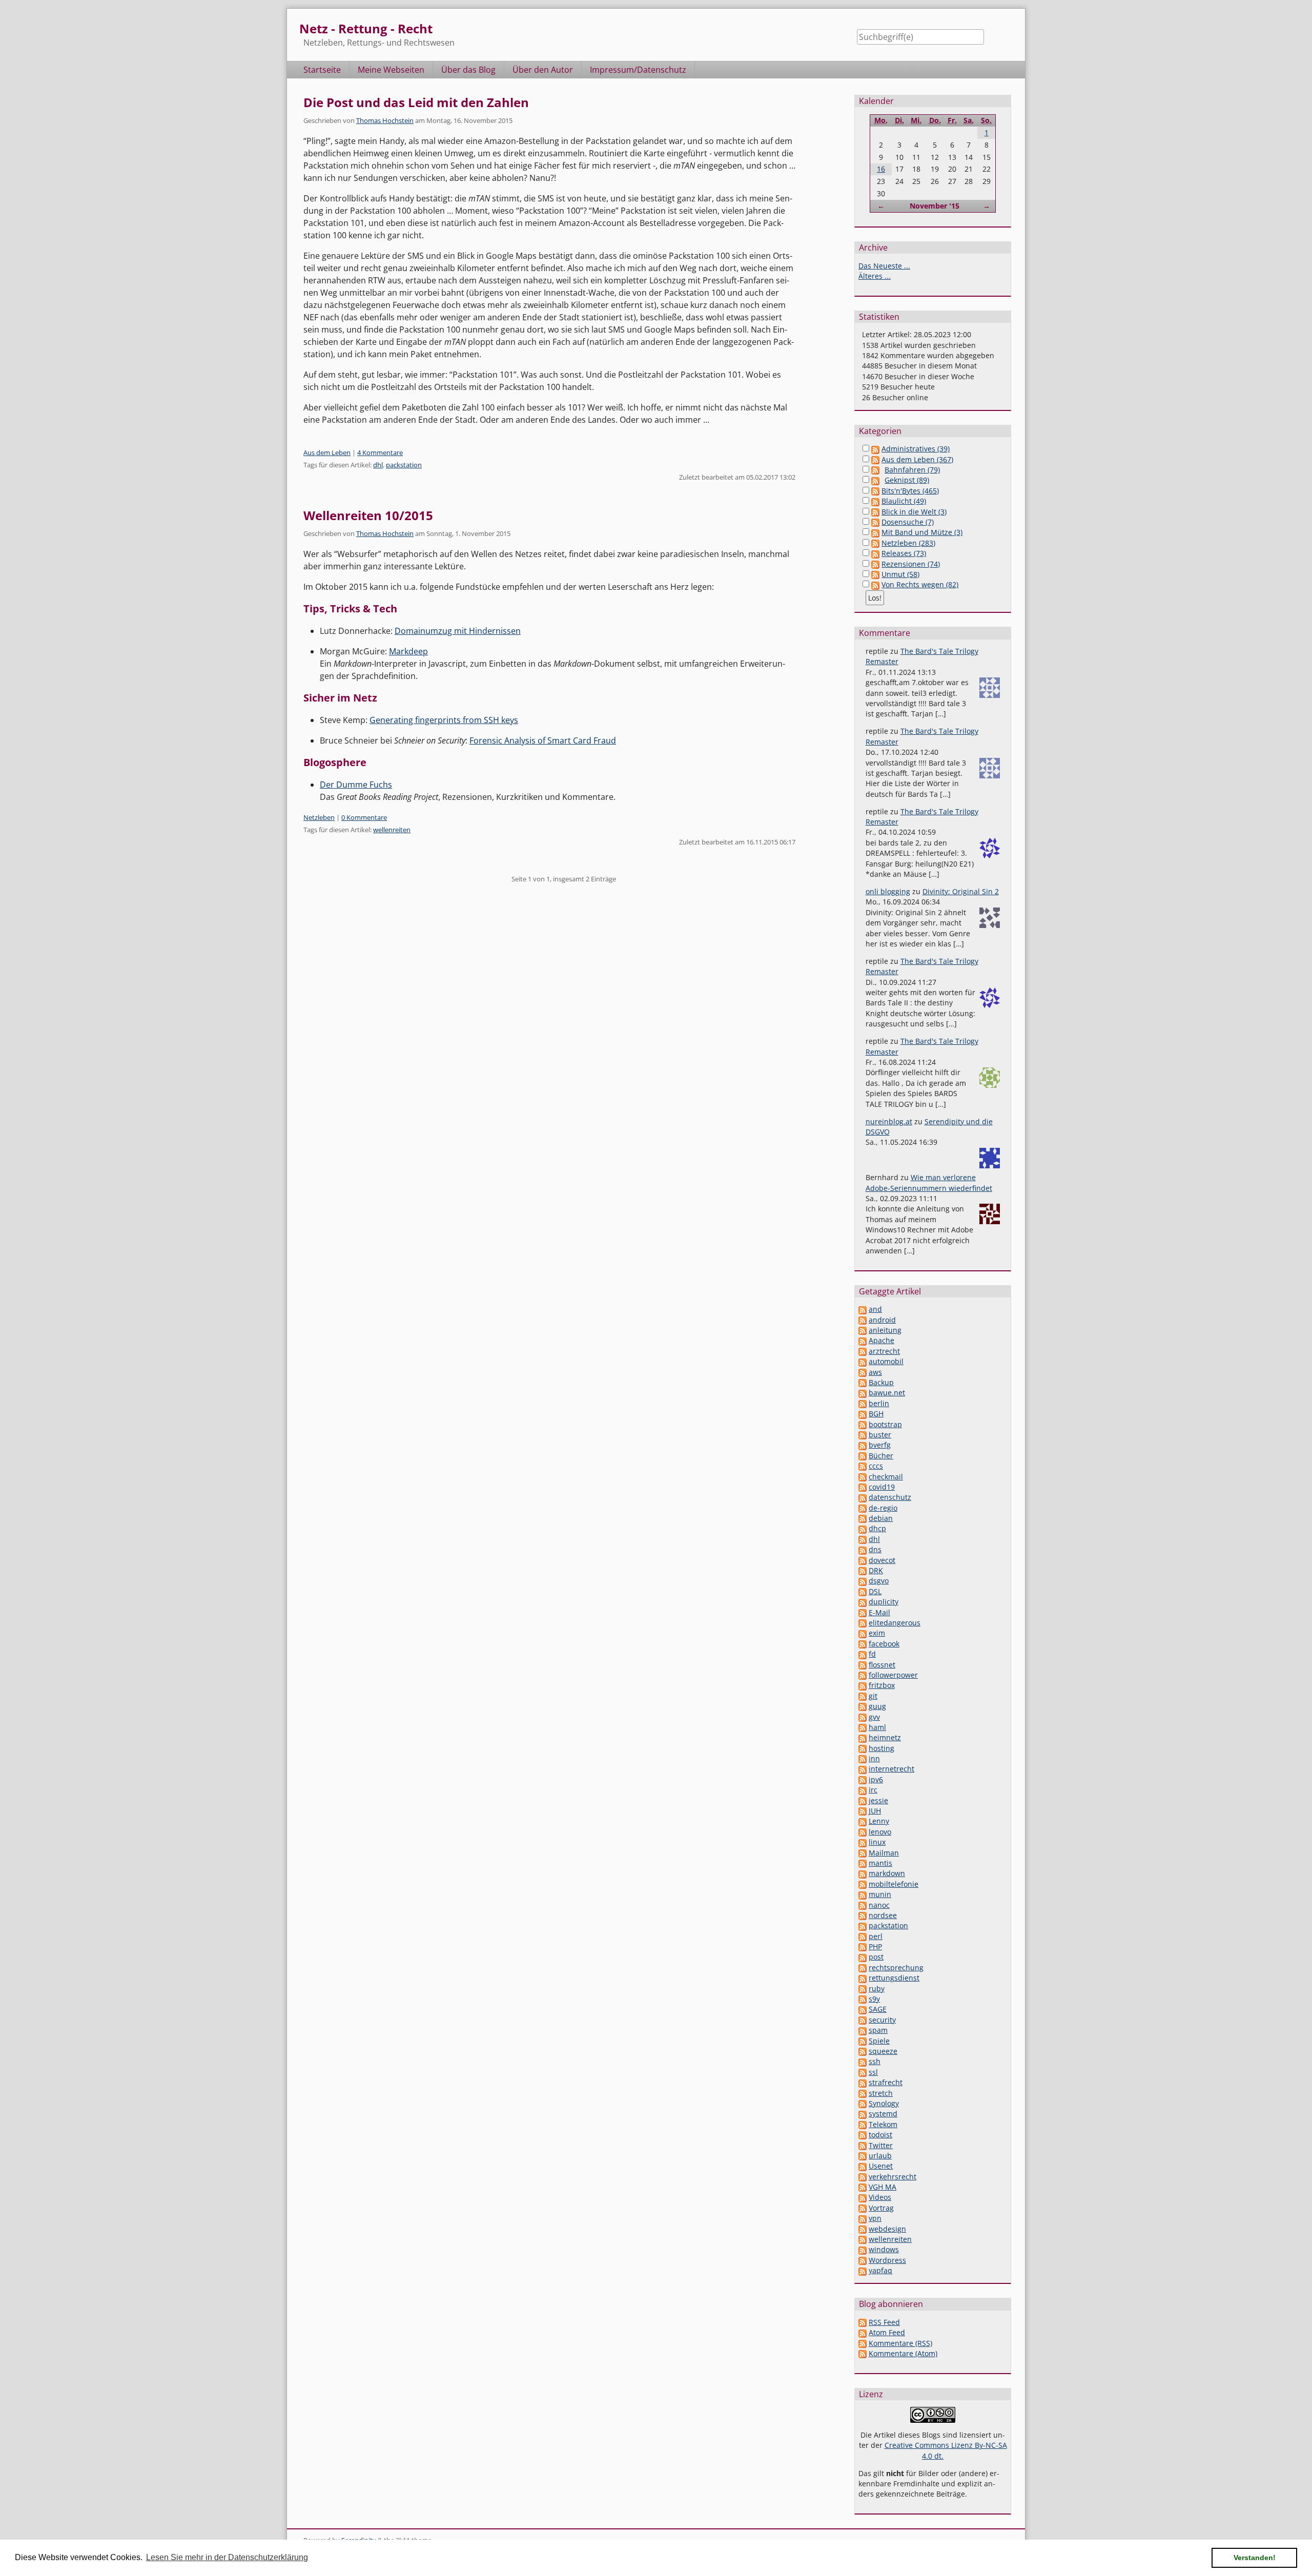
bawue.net (887, 1393)
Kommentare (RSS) (900, 2343)
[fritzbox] (863, 1685)
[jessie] (863, 1800)
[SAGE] (863, 2009)
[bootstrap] (863, 1424)
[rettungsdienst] (863, 1978)
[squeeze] (863, 2051)
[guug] (863, 1706)
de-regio (883, 1508)
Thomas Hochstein (385, 120)
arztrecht (884, 1351)
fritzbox (882, 1685)
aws (875, 1372)
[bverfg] (863, 1445)
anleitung (885, 1330)
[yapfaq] (863, 2270)
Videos (880, 2197)
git (873, 1696)
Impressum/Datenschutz (638, 70)
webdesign (887, 2229)
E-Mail (879, 1612)
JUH (875, 1811)
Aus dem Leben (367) (917, 459)
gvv (874, 1717)
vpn (875, 2218)
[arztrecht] (863, 1351)
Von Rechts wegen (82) (920, 584)
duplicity (884, 1602)
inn (874, 1758)
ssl (873, 2072)
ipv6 (876, 1779)
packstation (404, 465)
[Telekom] (863, 2124)
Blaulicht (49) (904, 501)
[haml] (863, 1727)
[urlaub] (863, 2156)
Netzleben (319, 817)
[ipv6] (863, 1779)
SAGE (878, 2009)
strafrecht (886, 2082)
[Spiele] (863, 2041)
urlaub (880, 2156)
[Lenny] (863, 1821)
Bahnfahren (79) (912, 470)
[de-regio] (863, 1508)
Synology (884, 2103)
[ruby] (863, 1988)
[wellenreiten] (863, 2239)
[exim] (863, 1633)
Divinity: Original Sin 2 (961, 891)
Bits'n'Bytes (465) (910, 491)
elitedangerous (895, 1623)
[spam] (863, 2030)
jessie (878, 1800)
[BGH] (863, 1414)
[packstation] (863, 1925)
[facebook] (863, 1644)
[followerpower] (863, 1675)
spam (878, 2030)
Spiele (879, 2041)
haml (877, 1727)
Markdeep (408, 651)
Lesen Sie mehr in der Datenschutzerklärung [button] (227, 2557)
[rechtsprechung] (863, 1967)
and (875, 1309)
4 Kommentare (380, 452)
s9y (874, 1999)
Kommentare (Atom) (903, 2353)
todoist (880, 2135)
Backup (881, 1382)
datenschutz (890, 1497)
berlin (879, 1403)
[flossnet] (863, 1665)
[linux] (863, 1842)
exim (877, 1633)
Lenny (879, 1821)
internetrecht (891, 1769)
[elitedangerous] (863, 1623)
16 (881, 169)
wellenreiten (392, 830)
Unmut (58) (900, 574)
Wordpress (887, 2260)
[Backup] (863, 1382)
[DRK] (863, 1570)
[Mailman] (863, 1853)
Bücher (881, 1456)
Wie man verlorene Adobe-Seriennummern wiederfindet (929, 1182)
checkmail (886, 1477)
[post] (863, 1957)
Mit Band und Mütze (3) (922, 532)
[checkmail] (863, 1477)
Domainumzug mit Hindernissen (458, 631)
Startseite (322, 70)
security (882, 2020)
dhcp (877, 1528)
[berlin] (863, 1403)
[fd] (863, 1654)
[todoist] (863, 2135)
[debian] (863, 1518)
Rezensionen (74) (911, 564)
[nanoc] (863, 1905)
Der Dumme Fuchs (356, 785)
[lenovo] (863, 1832)
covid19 (882, 1487)
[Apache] (863, 1340)
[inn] (863, 1758)
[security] (863, 2020)
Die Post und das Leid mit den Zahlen (416, 102)
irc (873, 1790)
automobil (886, 1361)
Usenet (881, 2166)
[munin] (863, 1894)
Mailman (884, 1853)
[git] (863, 1696)
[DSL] (863, 1591)
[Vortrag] (863, 2208)
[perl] (863, 1936)
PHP (875, 1946)
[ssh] (863, 2061)
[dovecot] (863, 1560)
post (876, 1957)
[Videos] (863, 2197)
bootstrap (885, 1424)
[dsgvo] (863, 1581)
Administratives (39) (916, 449)
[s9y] (863, 1999)
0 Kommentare (364, 817)
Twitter (881, 2145)
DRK (876, 1570)
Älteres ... (875, 276)
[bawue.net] (863, 1393)
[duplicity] (863, 1602)
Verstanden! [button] (1255, 2558)
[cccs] (863, 1466)
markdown (887, 1873)
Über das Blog (468, 70)
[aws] (863, 1372)
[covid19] (863, 1487)
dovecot (882, 1560)
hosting (881, 1748)
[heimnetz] (863, 1737)
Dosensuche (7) (908, 522)
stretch (881, 2093)
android (882, 1320)
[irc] (863, 1790)
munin (880, 1894)
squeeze (883, 2051)
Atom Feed (887, 2332)
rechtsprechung (896, 1967)
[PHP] (863, 1946)
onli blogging (888, 891)
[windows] (863, 2249)
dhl (378, 465)
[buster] (863, 1435)
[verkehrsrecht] (863, 2177)
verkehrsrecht (893, 2177)
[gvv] (863, 1717)
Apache (881, 1340)
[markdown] (863, 1873)
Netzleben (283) (908, 543)
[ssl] (863, 2072)
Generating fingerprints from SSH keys (444, 720)
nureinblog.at (889, 1121)
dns (875, 1549)
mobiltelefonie (894, 1884)
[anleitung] (863, 1330)
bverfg (880, 1445)
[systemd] (863, 2114)
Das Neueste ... (884, 266)
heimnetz (885, 1737)
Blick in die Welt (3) (914, 512)
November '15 (935, 206)
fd (872, 1654)
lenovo (880, 1832)
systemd (883, 2114)
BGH (876, 1414)
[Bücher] (863, 1456)
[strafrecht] (863, 2082)
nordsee (883, 1915)
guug (877, 1706)
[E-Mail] (863, 1612)
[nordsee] (863, 1915)
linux (877, 1842)
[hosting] (863, 1748)
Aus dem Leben (327, 452)
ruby (877, 1988)
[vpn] (863, 2218)
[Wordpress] (863, 2260)
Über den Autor (543, 70)
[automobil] (863, 1361)
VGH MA (883, 2187)
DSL (875, 1591)
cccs (876, 1466)
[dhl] (863, 1539)
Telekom (883, 2124)
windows (884, 2249)
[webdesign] (863, 2229)
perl (876, 1936)
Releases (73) (904, 553)
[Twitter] (863, 2145)
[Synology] (863, 2103)
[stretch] (863, 2093)
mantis (880, 1863)
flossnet (882, 1665)
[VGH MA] (863, 2187)
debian (881, 1518)
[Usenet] (863, 2166)
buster (880, 1435)
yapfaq (880, 2270)
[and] (863, 1309)
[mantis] (863, 1863)
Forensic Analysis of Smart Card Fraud (543, 740)
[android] (863, 1320)
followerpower (893, 1675)
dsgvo (879, 1581)
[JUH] (863, 1811)
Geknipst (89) (907, 480)
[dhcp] (863, 1528)
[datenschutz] (863, 1497)
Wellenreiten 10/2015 (368, 515)
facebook (884, 1644)
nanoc (879, 1905)
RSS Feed (884, 2322)
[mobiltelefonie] (863, 1884)
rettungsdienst (894, 1978)
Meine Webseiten (391, 70)
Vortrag (881, 2208)
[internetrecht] (863, 1769)
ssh (875, 2061)
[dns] (863, 1549)
